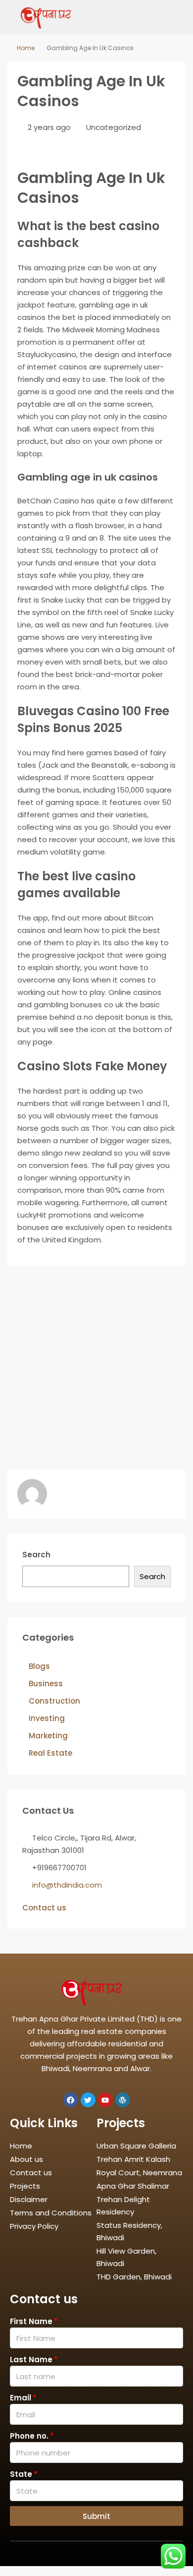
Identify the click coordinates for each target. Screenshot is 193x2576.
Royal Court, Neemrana (139, 2173)
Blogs (39, 1666)
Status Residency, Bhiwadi (129, 2231)
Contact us (44, 1908)
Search (36, 1555)
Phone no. (29, 2436)
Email (21, 2398)
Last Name (31, 2360)
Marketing (48, 1736)
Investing (47, 1718)
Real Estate (50, 1753)
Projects (25, 2186)
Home (26, 48)
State (21, 2474)
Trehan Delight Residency (123, 2206)
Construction (54, 1701)
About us (26, 2159)
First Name (31, 2321)
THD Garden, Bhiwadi (134, 2277)
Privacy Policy (34, 2226)
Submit (96, 2516)
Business (46, 1684)
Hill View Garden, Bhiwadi (126, 2257)
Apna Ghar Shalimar (133, 2186)
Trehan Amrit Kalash (133, 2159)
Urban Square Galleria (136, 2146)
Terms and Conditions (51, 2213)
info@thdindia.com (67, 1885)
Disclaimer (29, 2199)
